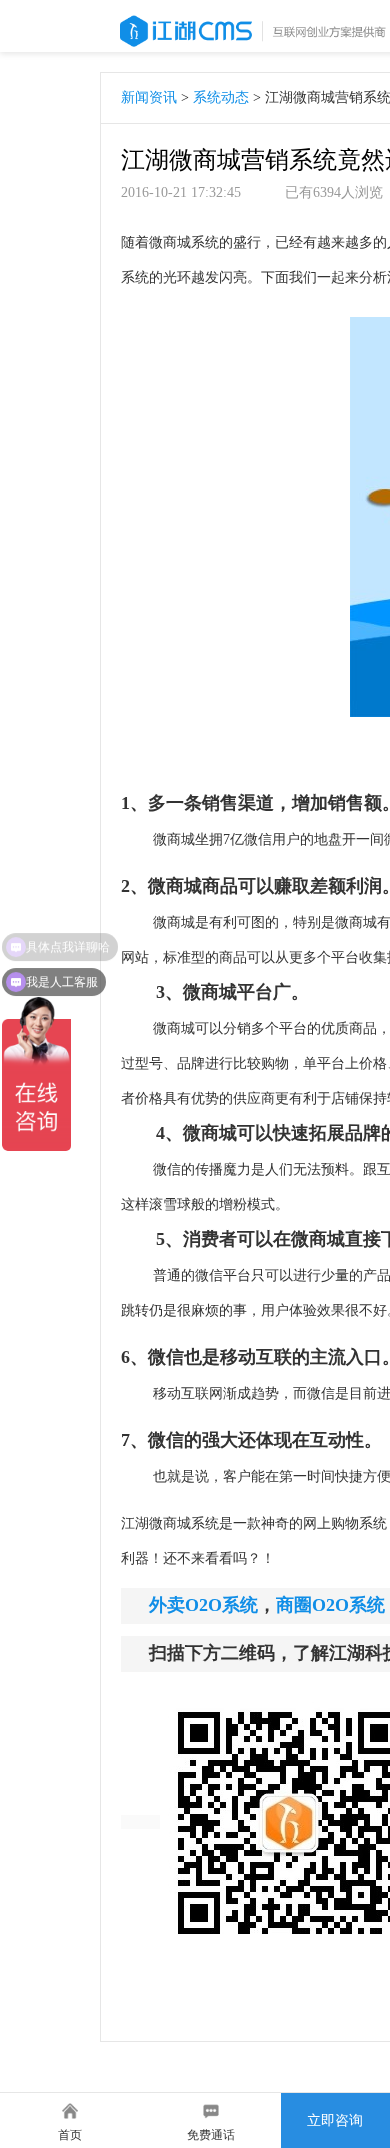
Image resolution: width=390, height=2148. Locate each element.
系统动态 (221, 97)
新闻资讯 (149, 97)
